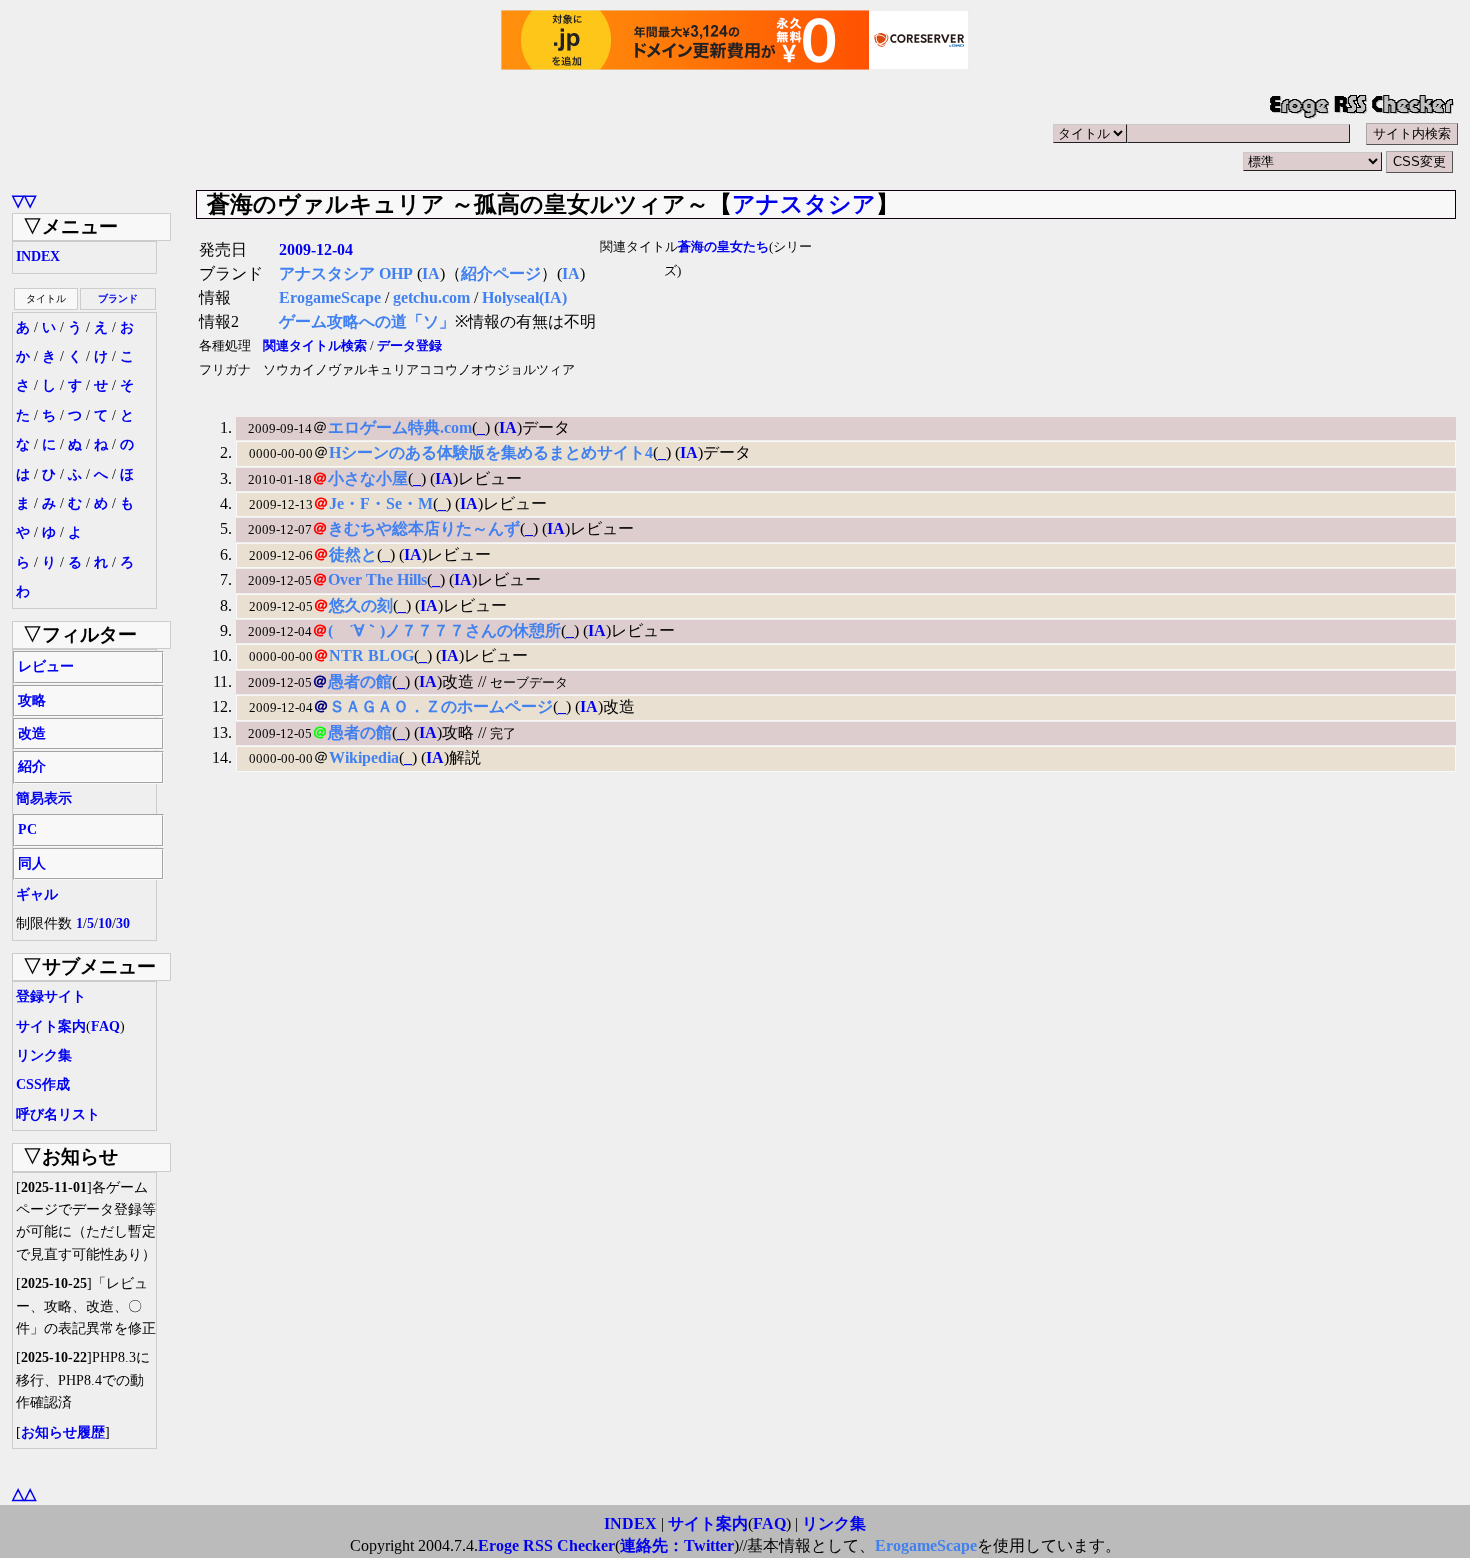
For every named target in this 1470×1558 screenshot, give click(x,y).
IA (431, 273)
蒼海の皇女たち (723, 247)
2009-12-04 (316, 249)
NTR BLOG (371, 655)
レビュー (46, 666)
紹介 (32, 766)
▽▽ (24, 200)
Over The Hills (377, 579)
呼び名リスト (58, 1114)
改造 (32, 733)
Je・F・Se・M (381, 503)
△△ (24, 1493)
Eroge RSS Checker (546, 1545)
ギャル (37, 894)
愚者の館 (360, 681)
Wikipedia (364, 757)
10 (105, 923)
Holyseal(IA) (524, 297)
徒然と (353, 554)
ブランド (118, 298)
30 (123, 923)
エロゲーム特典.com (400, 427)
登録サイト (51, 996)
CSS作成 (43, 1084)
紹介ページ (501, 273)
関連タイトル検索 (315, 346)
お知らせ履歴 (63, 1432)
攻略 (32, 700)
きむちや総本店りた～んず (424, 528)
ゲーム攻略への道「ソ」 (367, 321)
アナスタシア (804, 204)
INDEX (38, 256)
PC (27, 829)
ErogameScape (330, 297)
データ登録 (409, 346)
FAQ (105, 1026)
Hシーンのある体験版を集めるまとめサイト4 (491, 452)
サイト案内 (51, 1026)
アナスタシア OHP (346, 273)
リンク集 (44, 1055)
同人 (32, 863)
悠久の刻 (361, 605)
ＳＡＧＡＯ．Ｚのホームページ (441, 706)
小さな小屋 (368, 478)
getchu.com (431, 297)
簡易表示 (44, 798)
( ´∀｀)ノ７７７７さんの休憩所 (444, 630)
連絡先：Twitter (677, 1545)
